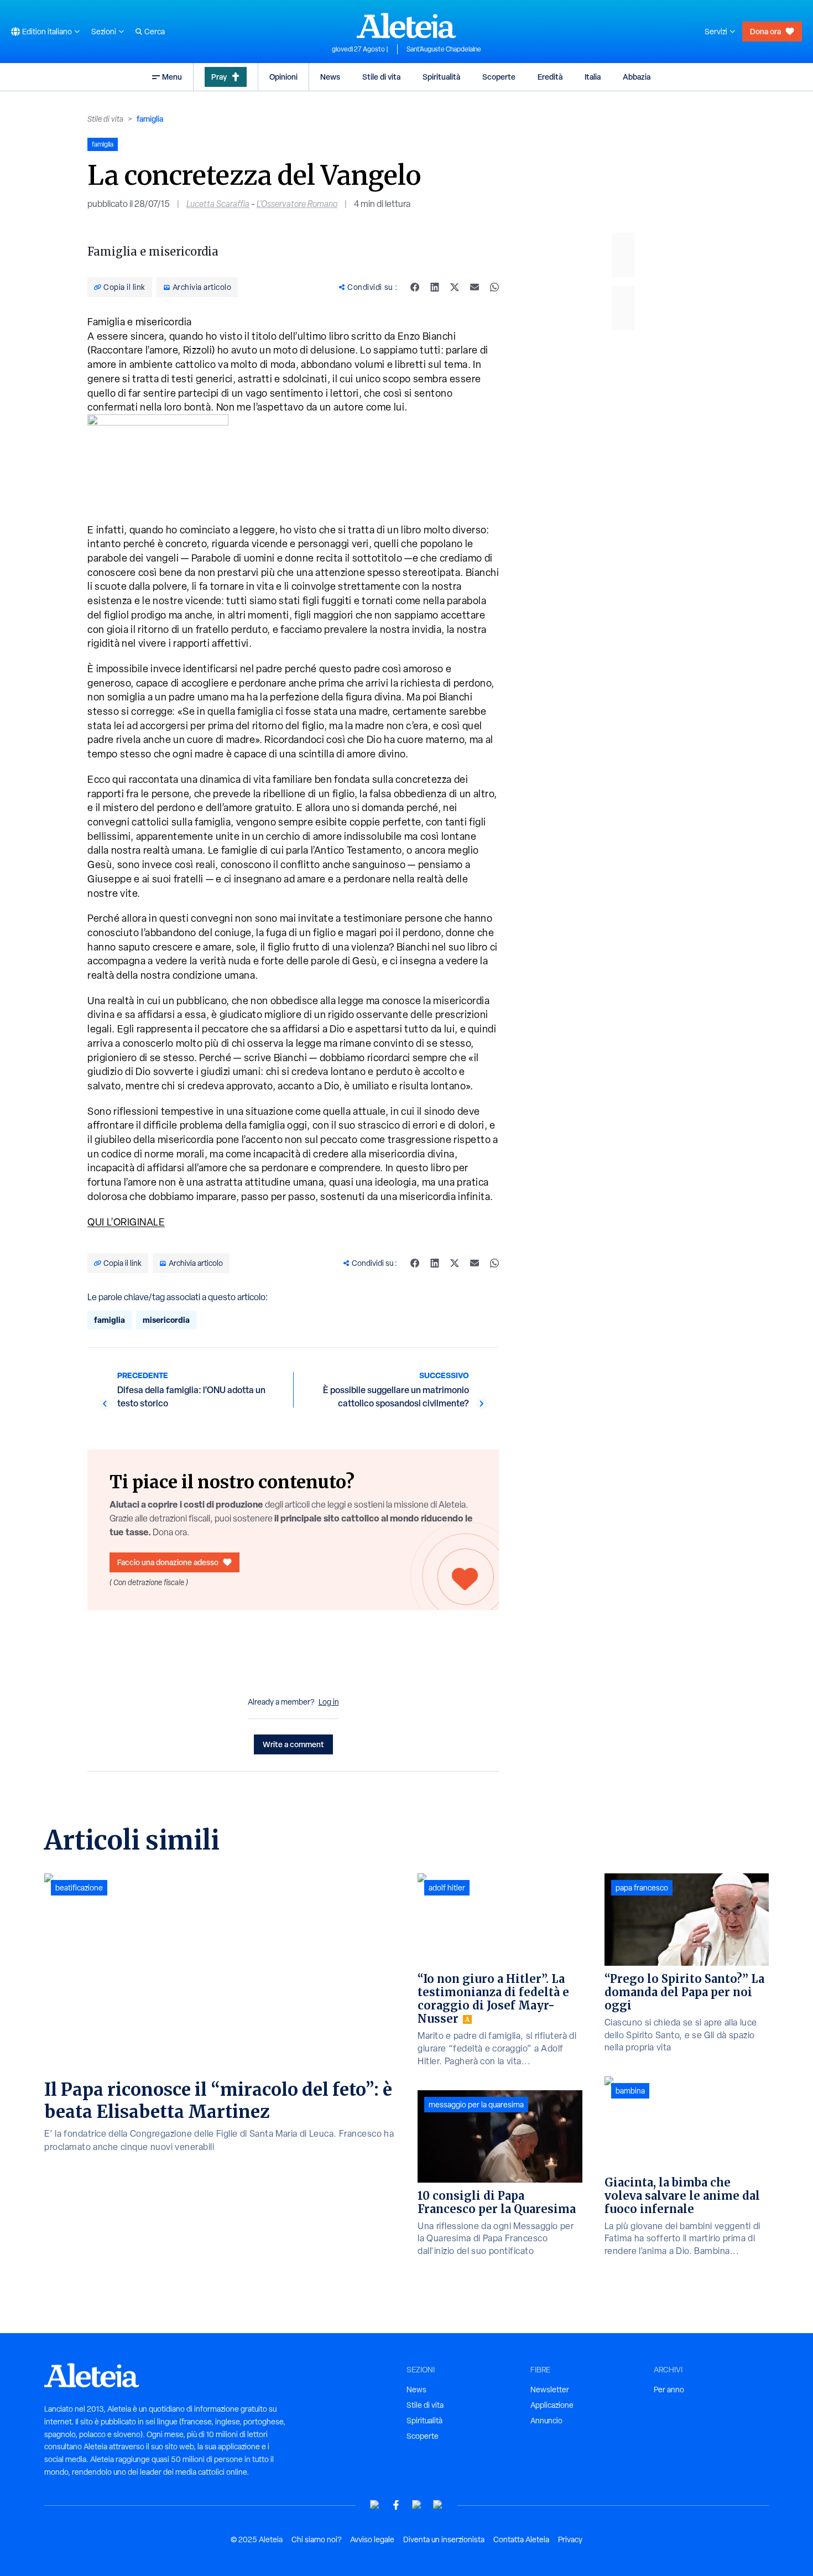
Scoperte (499, 77)
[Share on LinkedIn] (435, 287)
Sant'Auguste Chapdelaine (444, 49)
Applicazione (552, 2405)
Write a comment (293, 1744)
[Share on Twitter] (455, 287)
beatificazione (79, 1888)
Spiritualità (441, 77)
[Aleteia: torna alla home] (406, 25)
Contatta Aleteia (521, 2539)
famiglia (150, 119)
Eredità (550, 77)
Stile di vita (381, 77)
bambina (630, 2091)
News (330, 77)
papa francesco (642, 1888)
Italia (593, 77)
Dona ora (765, 31)
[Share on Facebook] (415, 287)
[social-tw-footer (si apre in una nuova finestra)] (417, 2505)
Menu (172, 77)
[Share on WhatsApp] (494, 287)
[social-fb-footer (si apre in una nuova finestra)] (396, 2505)
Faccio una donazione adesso (168, 1562)
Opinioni (283, 77)
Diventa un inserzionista (444, 2539)
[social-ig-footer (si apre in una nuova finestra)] (438, 2505)
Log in (329, 1702)
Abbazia (637, 77)
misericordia (166, 1320)
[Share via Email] (475, 287)
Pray (219, 77)
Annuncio (546, 2421)
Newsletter (550, 2390)
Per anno (669, 2390)
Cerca (155, 32)
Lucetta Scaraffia (218, 204)
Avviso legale (372, 2539)
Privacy (570, 2539)
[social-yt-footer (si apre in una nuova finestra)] (375, 2505)
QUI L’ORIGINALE (126, 1222)
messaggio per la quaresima (476, 2105)
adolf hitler (447, 1888)
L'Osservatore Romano (297, 204)
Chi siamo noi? (316, 2539)
